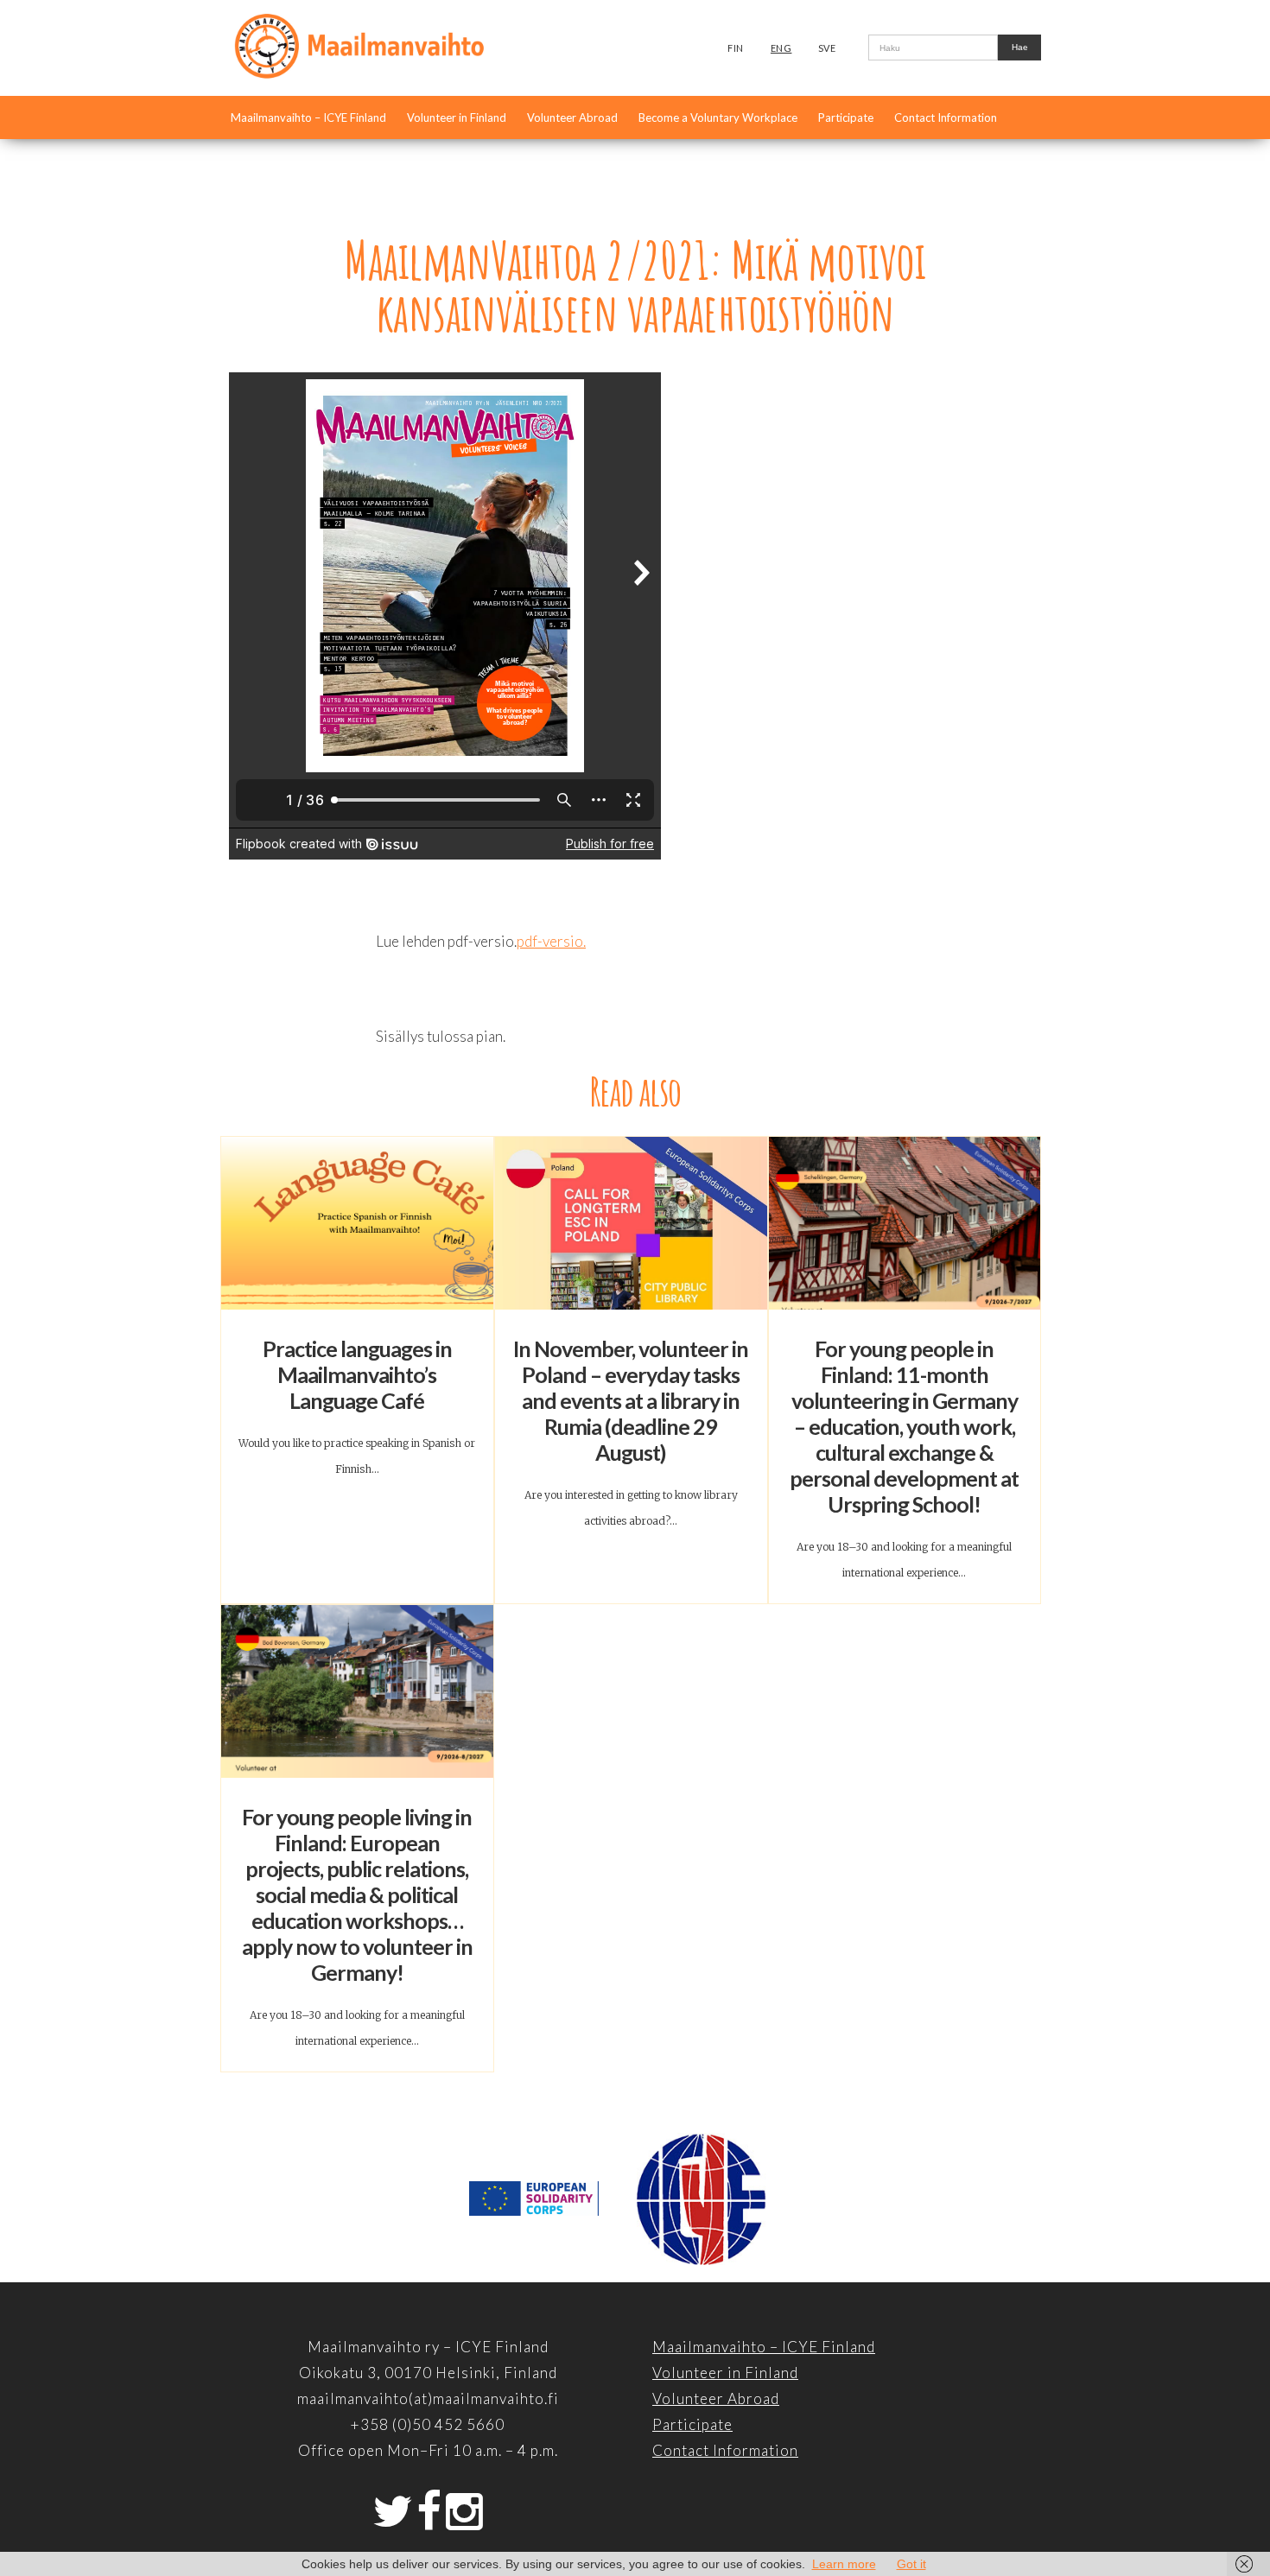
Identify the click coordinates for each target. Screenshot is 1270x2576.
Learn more (844, 2564)
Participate (846, 117)
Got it (911, 2564)
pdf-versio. (551, 941)
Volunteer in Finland (457, 117)
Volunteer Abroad (572, 117)
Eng (781, 48)
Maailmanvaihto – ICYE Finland (308, 117)
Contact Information (946, 117)
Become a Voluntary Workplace (718, 117)
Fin (736, 48)
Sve (827, 48)
